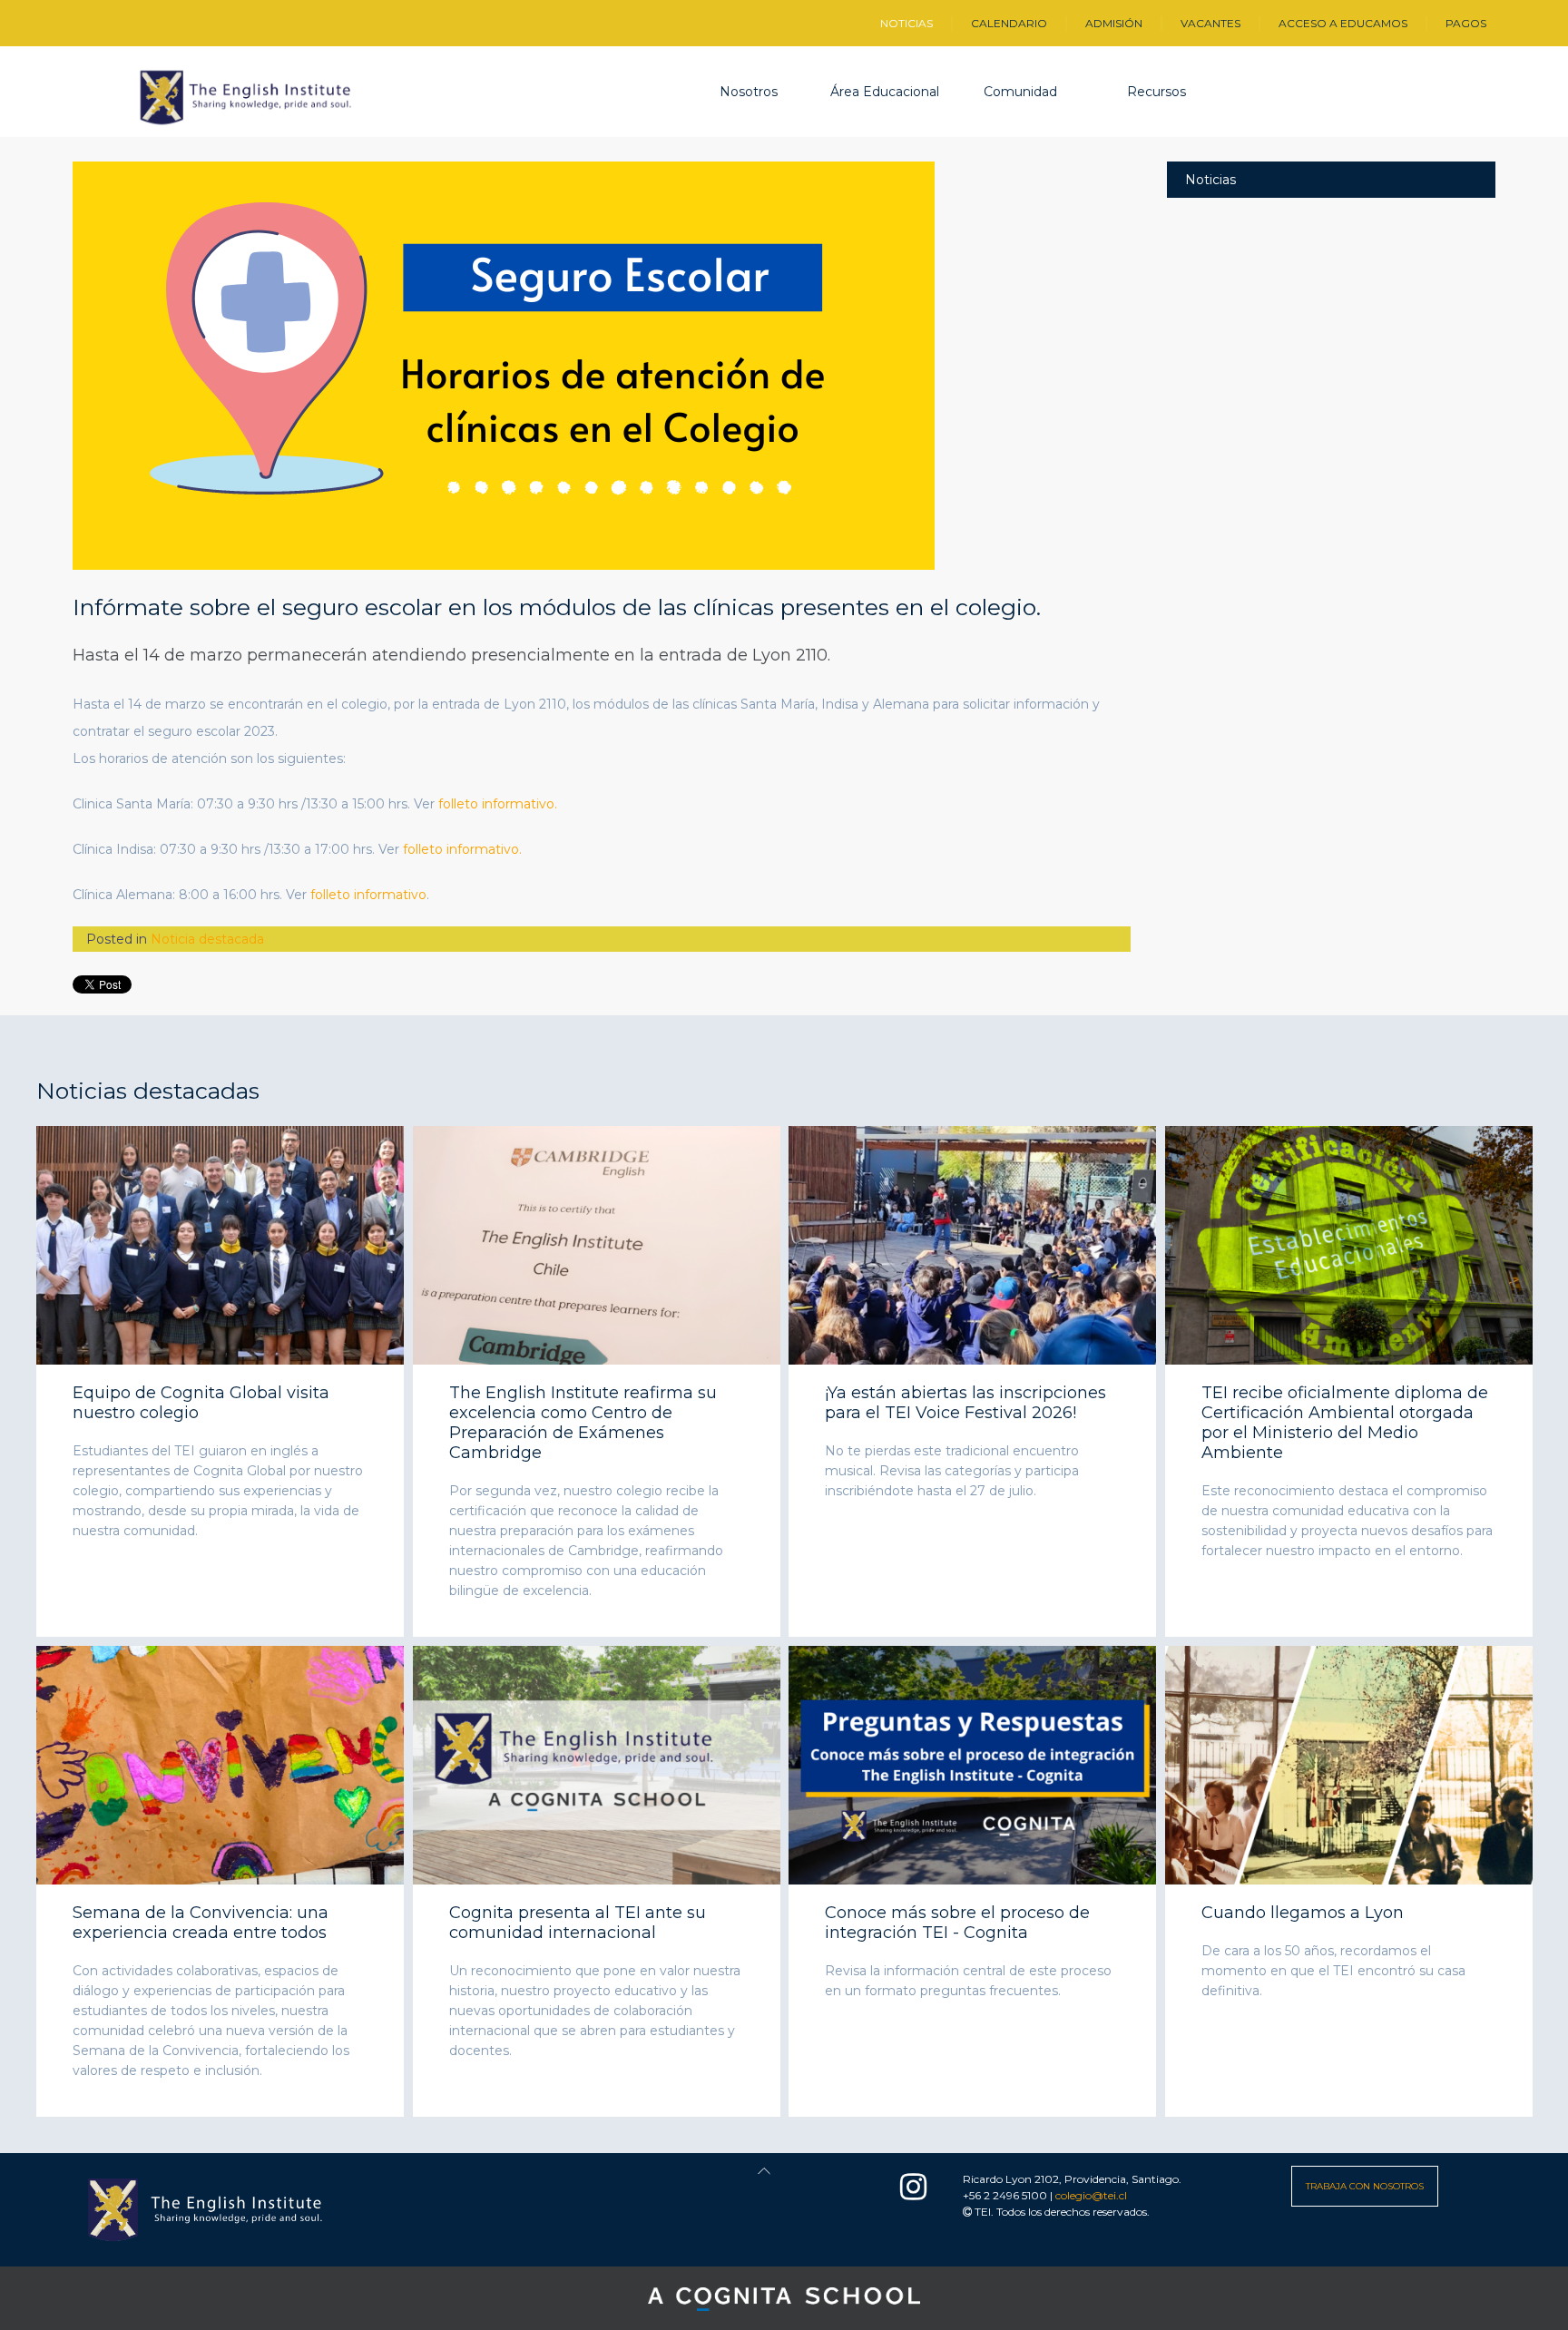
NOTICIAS (906, 23)
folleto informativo (368, 895)
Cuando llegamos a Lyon (1303, 1913)
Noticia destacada (207, 939)
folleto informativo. (498, 804)
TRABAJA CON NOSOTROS (1365, 2186)
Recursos (1156, 92)
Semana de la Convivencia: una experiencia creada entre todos (201, 1923)
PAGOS (1466, 23)
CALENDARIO (1009, 23)
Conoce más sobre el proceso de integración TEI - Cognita (957, 1923)
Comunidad (1020, 92)
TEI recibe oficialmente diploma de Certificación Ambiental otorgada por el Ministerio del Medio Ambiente (1345, 1423)
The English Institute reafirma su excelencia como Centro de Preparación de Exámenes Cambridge (583, 1423)
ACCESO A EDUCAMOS (1343, 23)
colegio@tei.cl (1091, 2195)
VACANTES (1210, 23)
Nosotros (749, 92)
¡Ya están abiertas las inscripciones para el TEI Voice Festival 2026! (965, 1403)
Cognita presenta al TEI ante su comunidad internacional (578, 1923)
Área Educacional (885, 92)
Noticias (1210, 180)
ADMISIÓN (1114, 23)
